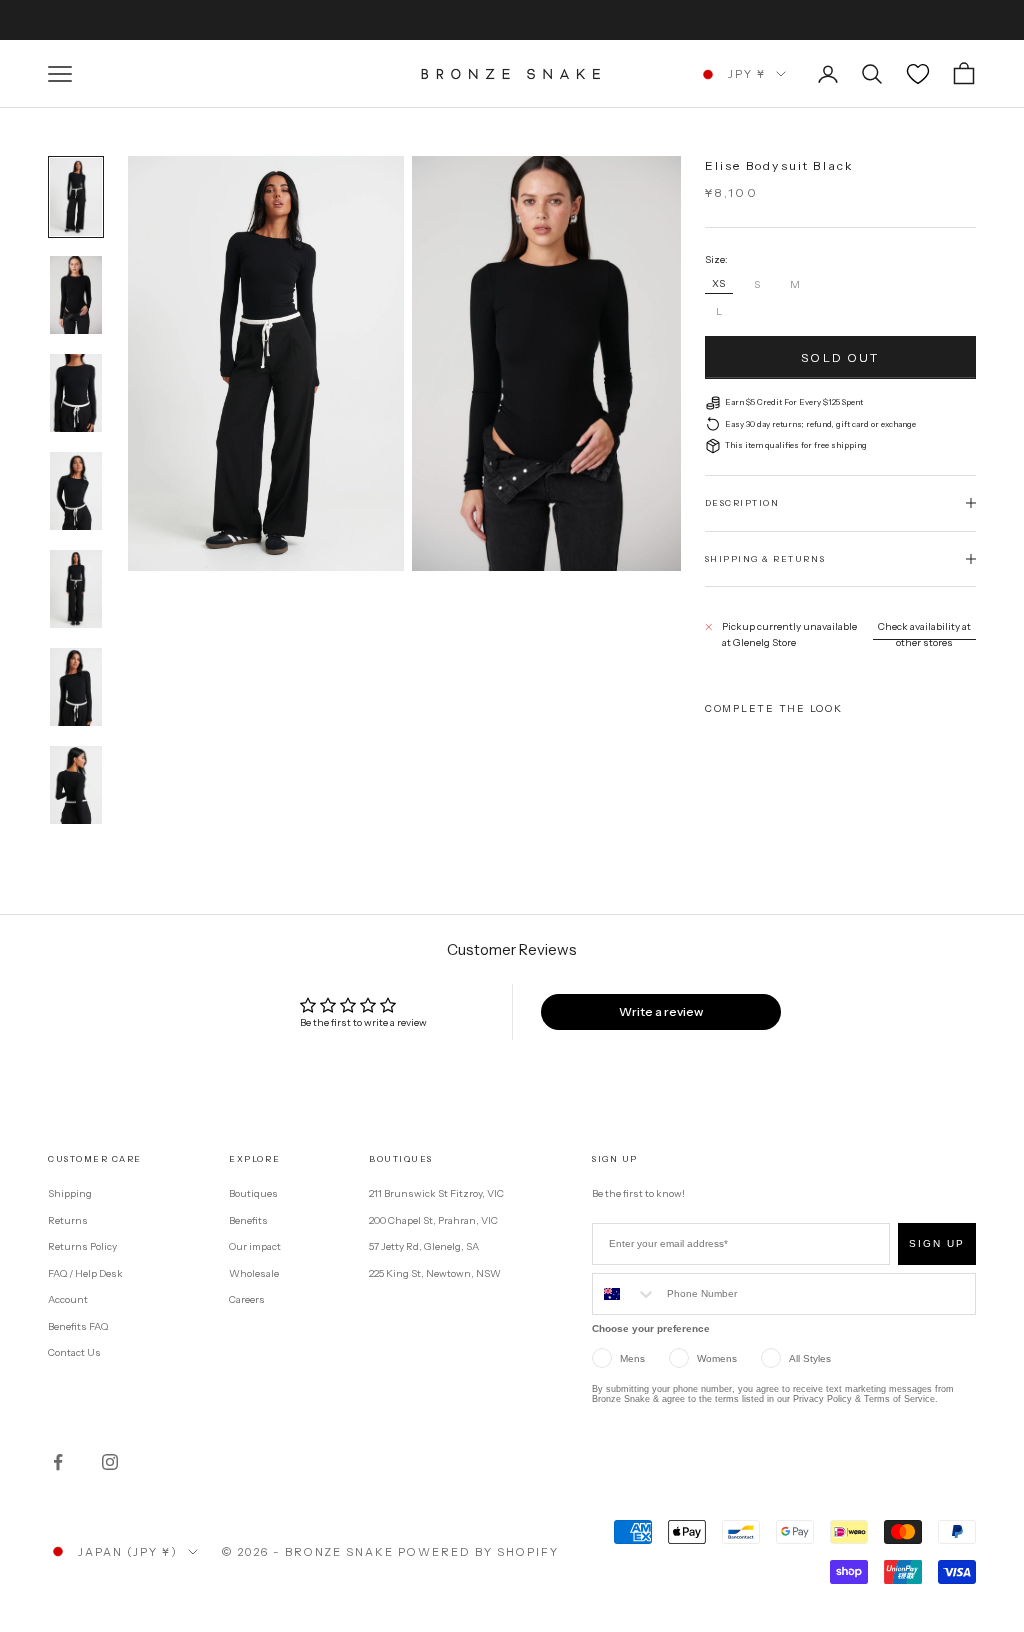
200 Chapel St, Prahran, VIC (433, 1220)
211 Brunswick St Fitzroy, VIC (436, 1193)
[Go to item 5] (76, 589)
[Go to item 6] (76, 687)
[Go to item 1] (76, 197)
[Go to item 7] (76, 785)
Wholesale (254, 1273)
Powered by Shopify (478, 1552)
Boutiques (253, 1193)
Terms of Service (899, 1399)
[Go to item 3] (76, 393)
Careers (247, 1299)
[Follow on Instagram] (110, 1462)
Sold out (840, 357)
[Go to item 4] (76, 491)
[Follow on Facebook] (58, 1462)
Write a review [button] (661, 1011)
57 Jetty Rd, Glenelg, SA (424, 1246)
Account (68, 1299)
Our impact (255, 1246)
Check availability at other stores (924, 635)
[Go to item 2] (76, 295)
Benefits (248, 1220)
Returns (68, 1220)
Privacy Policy (822, 1399)
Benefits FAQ (78, 1326)
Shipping (70, 1193)
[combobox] (625, 1294)
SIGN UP (937, 1243)
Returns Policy (82, 1246)
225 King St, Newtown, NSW (435, 1273)
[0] (918, 74)
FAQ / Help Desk (85, 1273)
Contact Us (74, 1352)
